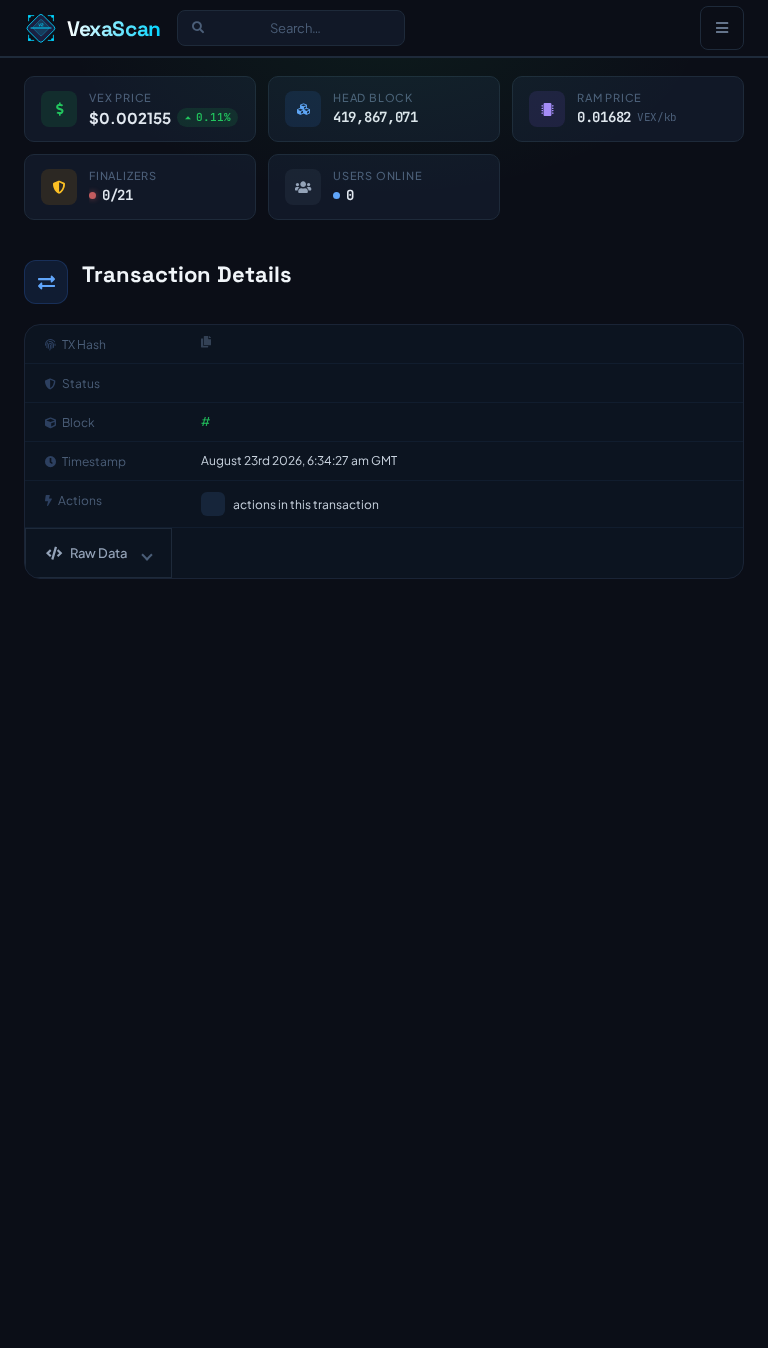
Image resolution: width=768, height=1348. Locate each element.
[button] (98, 553)
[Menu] (722, 28)
